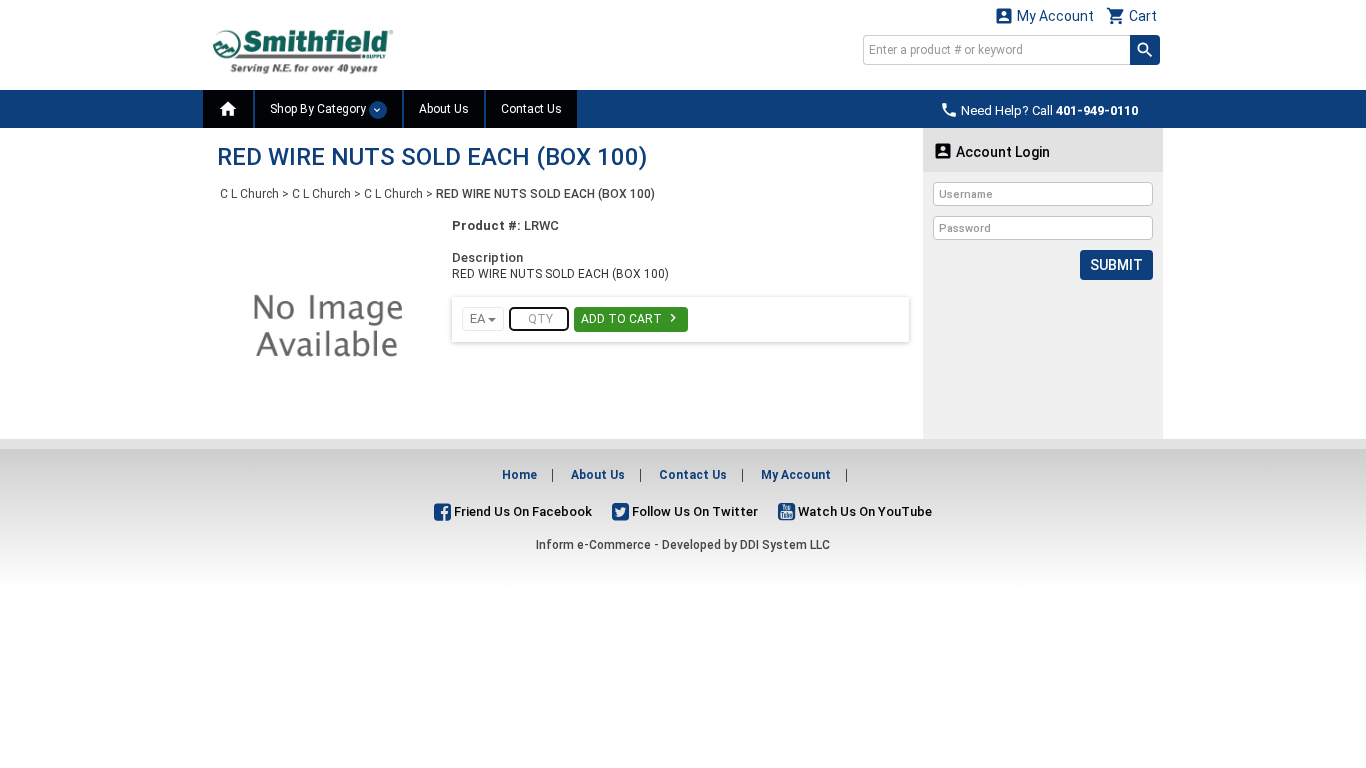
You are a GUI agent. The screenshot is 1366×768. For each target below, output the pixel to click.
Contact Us (531, 109)
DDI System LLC (785, 545)
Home (519, 475)
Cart (1131, 15)
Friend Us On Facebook (521, 511)
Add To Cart (631, 318)
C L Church (249, 194)
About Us (444, 109)
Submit (1116, 265)
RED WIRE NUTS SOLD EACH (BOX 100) (545, 194)
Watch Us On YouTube (863, 511)
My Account (1044, 15)
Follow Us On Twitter (693, 511)
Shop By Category (319, 109)
